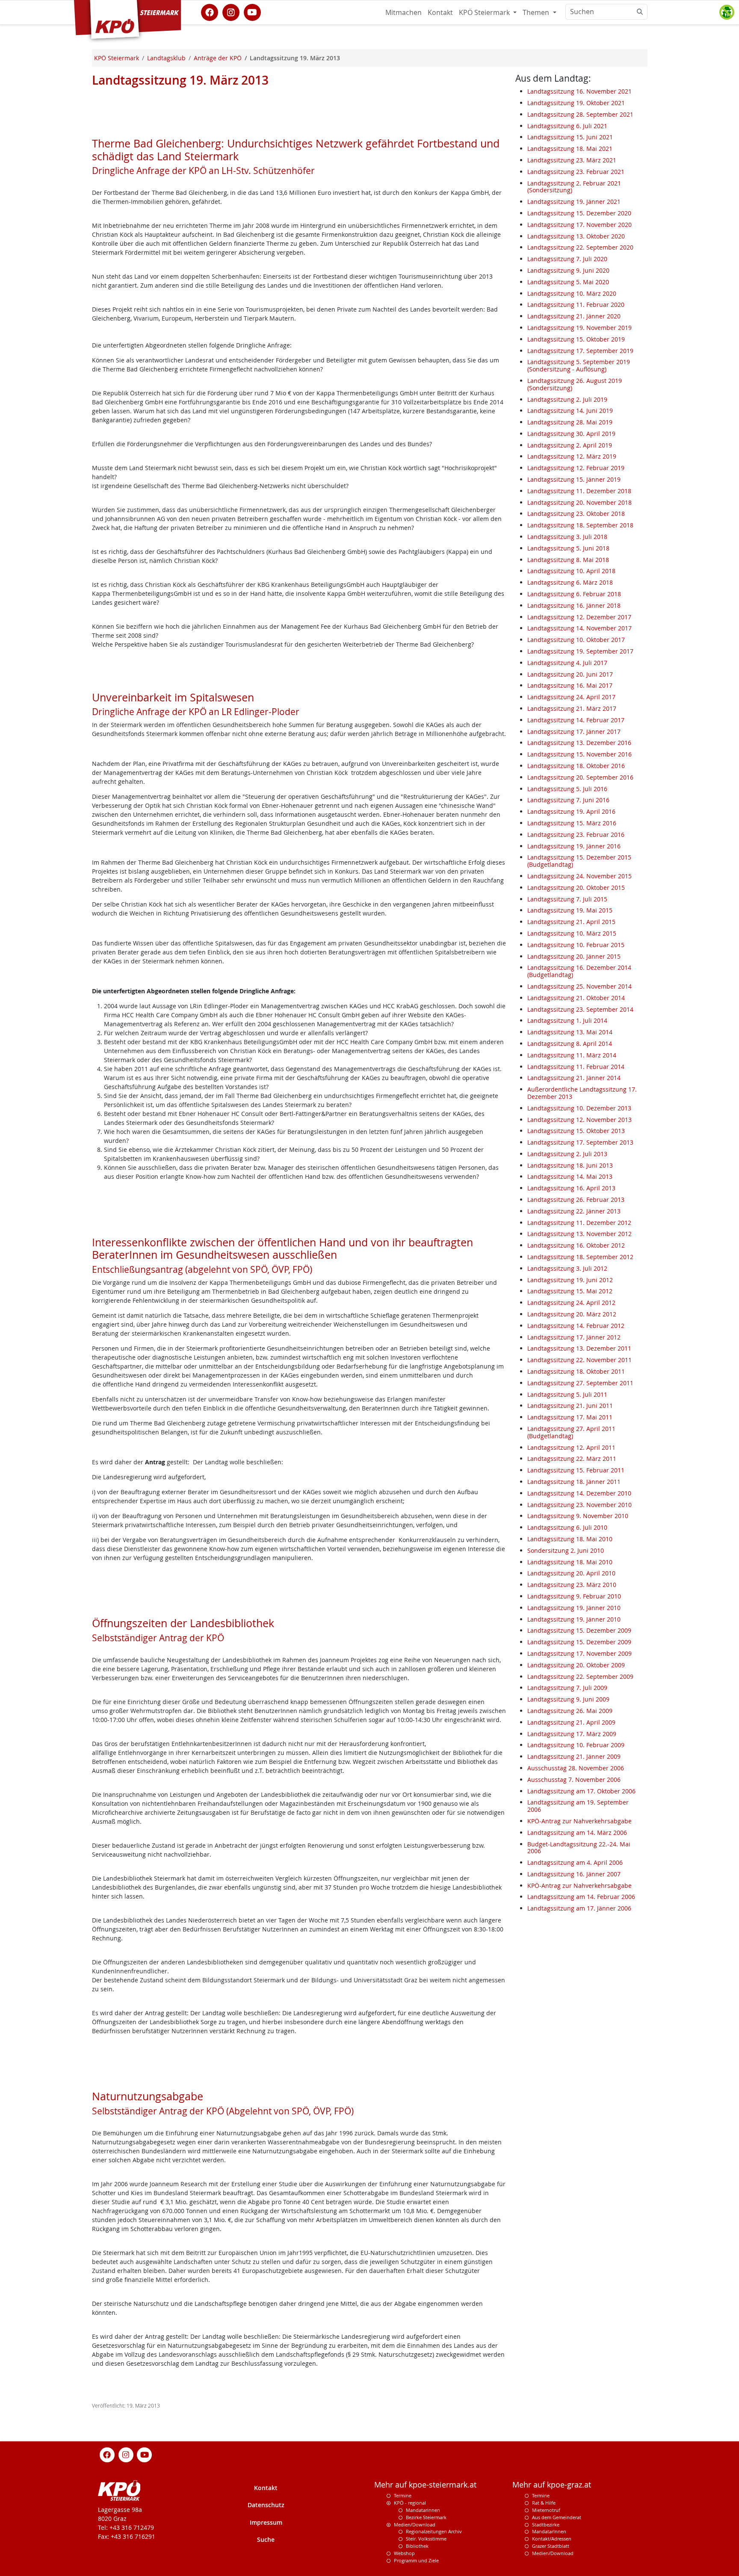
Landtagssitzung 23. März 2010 (572, 1585)
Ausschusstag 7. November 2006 (574, 1780)
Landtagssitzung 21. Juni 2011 (570, 1406)
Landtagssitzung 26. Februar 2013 (576, 1200)
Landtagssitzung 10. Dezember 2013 (579, 1108)
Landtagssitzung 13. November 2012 (579, 1234)
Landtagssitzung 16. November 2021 (579, 91)
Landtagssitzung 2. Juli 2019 (567, 399)
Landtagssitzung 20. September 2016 (580, 777)
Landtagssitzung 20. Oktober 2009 (576, 1665)
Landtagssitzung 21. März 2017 (572, 708)
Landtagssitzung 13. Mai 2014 (570, 1032)
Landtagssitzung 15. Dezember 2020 (579, 213)
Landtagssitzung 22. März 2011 (572, 1459)
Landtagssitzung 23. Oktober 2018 (576, 514)
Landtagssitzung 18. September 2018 (580, 525)
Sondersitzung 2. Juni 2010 (566, 1550)
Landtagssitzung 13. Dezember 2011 (579, 1348)
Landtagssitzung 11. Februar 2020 (576, 305)
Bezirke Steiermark (426, 2517)
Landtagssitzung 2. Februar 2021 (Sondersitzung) (574, 187)
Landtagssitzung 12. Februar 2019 (576, 468)
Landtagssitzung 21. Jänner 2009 (574, 1756)
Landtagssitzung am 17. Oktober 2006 (581, 1791)
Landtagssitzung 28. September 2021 (580, 114)
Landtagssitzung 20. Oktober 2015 (576, 888)
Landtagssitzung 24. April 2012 (571, 1303)
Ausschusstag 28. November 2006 (576, 1768)
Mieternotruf (546, 2510)
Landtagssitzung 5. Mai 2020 (568, 282)
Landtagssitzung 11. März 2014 (572, 1055)
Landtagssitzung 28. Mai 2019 (570, 422)
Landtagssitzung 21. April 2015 (571, 922)
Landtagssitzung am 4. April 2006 (575, 1862)
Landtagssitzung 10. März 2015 (572, 933)
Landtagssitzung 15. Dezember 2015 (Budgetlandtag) (579, 861)
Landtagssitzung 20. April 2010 (571, 1573)
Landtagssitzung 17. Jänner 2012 (574, 1337)
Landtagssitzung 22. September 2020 (580, 247)
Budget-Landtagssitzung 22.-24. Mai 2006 (579, 1848)
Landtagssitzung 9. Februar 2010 (574, 1596)
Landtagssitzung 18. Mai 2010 (570, 1539)
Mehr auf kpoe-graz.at (552, 2485)
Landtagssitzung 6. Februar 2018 (574, 594)
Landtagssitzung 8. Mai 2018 (568, 560)
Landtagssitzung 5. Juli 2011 (567, 1394)
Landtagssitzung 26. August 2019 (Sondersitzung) (575, 384)
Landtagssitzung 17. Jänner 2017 (574, 732)
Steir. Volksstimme (426, 2539)
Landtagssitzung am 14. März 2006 (577, 1833)
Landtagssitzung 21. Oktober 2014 (576, 998)
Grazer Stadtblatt (551, 2546)
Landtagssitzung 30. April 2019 (571, 434)
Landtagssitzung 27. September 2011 (580, 1383)
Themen (537, 12)
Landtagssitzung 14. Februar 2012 (576, 1326)
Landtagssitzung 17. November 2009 (579, 1653)
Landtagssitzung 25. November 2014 (579, 986)
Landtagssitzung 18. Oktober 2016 (576, 766)
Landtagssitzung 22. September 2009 (580, 1677)
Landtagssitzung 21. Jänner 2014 (574, 1078)
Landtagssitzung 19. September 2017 (580, 651)
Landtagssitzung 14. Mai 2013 (570, 1176)
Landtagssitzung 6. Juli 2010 (567, 1527)
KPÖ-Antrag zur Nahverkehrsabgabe (579, 1821)
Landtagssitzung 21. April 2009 (571, 1722)
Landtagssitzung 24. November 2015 (579, 876)
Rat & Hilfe (544, 2503)
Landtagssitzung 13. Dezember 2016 (579, 743)
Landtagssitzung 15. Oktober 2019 (576, 339)
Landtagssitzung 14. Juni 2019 (570, 411)
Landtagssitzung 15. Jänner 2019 (574, 479)
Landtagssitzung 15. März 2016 (572, 823)
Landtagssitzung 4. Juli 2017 (567, 663)
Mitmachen (403, 12)
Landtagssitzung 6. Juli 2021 (567, 126)
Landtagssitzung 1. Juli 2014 (567, 1020)
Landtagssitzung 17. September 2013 (580, 1142)
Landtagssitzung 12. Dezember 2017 (579, 617)
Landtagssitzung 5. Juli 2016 (567, 789)
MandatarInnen (549, 2531)
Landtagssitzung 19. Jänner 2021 (574, 202)
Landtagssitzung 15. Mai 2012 (570, 1291)
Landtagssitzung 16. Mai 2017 (570, 685)
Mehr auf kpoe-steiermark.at (425, 2485)
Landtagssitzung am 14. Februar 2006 (581, 1897)
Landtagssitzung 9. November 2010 (578, 1516)
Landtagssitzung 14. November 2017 (579, 628)
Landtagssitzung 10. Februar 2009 (576, 1745)
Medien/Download (415, 2524)
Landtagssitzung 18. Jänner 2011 (574, 1482)
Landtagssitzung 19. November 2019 (579, 328)
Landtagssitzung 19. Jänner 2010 (574, 1608)
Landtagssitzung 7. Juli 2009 (567, 1688)
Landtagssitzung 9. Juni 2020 (568, 270)
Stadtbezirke (546, 2524)
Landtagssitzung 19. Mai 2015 (570, 910)
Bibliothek (417, 2546)
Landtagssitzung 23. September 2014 (580, 1009)
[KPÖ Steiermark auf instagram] (231, 12)
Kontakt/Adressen (552, 2539)
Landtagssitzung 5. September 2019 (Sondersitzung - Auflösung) (579, 365)
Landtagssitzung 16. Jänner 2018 (574, 605)
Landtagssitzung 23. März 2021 (572, 160)
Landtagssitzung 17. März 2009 (572, 1734)
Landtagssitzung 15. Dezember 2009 (579, 1630)
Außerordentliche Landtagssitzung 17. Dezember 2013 (582, 1093)
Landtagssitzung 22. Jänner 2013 (574, 1211)
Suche (266, 2539)
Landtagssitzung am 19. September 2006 (578, 1806)
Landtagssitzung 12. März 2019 (572, 456)
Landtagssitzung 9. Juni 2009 (568, 1699)
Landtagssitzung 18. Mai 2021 (570, 149)
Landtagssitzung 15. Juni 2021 (570, 137)
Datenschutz (266, 2505)
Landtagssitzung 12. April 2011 (571, 1447)
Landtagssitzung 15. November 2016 (579, 754)
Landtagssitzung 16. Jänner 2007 (574, 1874)
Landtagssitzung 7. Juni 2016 (568, 800)
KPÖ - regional (410, 2503)
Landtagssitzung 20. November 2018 (579, 502)
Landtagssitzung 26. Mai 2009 (570, 1711)
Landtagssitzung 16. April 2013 (571, 1188)
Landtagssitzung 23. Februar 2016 (576, 835)
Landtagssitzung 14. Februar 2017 (576, 720)
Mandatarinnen (423, 2510)
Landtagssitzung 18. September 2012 (580, 1257)
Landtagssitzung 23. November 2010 (579, 1505)
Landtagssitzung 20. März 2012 (572, 1314)
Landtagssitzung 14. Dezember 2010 (579, 1493)
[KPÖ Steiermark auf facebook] (210, 12)
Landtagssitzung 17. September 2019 (580, 351)
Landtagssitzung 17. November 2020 (579, 225)
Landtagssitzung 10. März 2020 (572, 293)
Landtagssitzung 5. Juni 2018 (568, 548)
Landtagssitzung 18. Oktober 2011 (576, 1371)
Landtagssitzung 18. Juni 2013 (570, 1165)
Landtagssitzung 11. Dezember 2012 (579, 1223)
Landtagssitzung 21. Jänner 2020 (574, 316)
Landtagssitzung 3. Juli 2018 (567, 537)
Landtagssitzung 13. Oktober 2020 (576, 236)
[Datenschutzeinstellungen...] (727, 12)
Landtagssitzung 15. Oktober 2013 (576, 1131)
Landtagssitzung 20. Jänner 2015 (574, 956)
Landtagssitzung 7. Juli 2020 (567, 259)
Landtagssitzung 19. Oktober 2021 (576, 103)
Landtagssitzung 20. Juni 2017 (570, 674)
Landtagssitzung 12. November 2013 (579, 1120)
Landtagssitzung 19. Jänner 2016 (574, 846)
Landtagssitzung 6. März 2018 (570, 582)
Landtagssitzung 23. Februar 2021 (576, 172)
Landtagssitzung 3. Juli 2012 (567, 1268)
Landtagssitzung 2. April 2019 (570, 445)
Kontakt (440, 12)
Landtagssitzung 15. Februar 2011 (576, 1470)
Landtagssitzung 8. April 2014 (570, 1044)
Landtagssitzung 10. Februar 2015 (576, 945)
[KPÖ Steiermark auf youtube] (252, 12)
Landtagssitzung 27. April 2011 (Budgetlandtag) (571, 1432)
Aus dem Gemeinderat (557, 2517)
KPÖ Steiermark (485, 12)
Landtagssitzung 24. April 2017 (571, 697)
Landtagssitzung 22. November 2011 (579, 1360)
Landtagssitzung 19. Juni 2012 (570, 1280)
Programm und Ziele (416, 2560)
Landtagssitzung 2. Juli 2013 (567, 1154)
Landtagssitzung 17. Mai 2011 (570, 1417)
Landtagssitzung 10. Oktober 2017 (576, 640)
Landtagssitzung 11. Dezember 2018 (579, 491)
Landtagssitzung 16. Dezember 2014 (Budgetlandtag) (579, 971)
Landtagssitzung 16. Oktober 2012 (576, 1245)
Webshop (404, 2553)
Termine (403, 2495)
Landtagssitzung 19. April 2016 (571, 811)
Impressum (266, 2522)
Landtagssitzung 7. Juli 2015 (567, 899)
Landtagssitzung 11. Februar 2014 (576, 1067)
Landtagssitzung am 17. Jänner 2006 (579, 1908)
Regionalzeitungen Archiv (434, 2531)
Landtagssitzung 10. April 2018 (571, 571)
